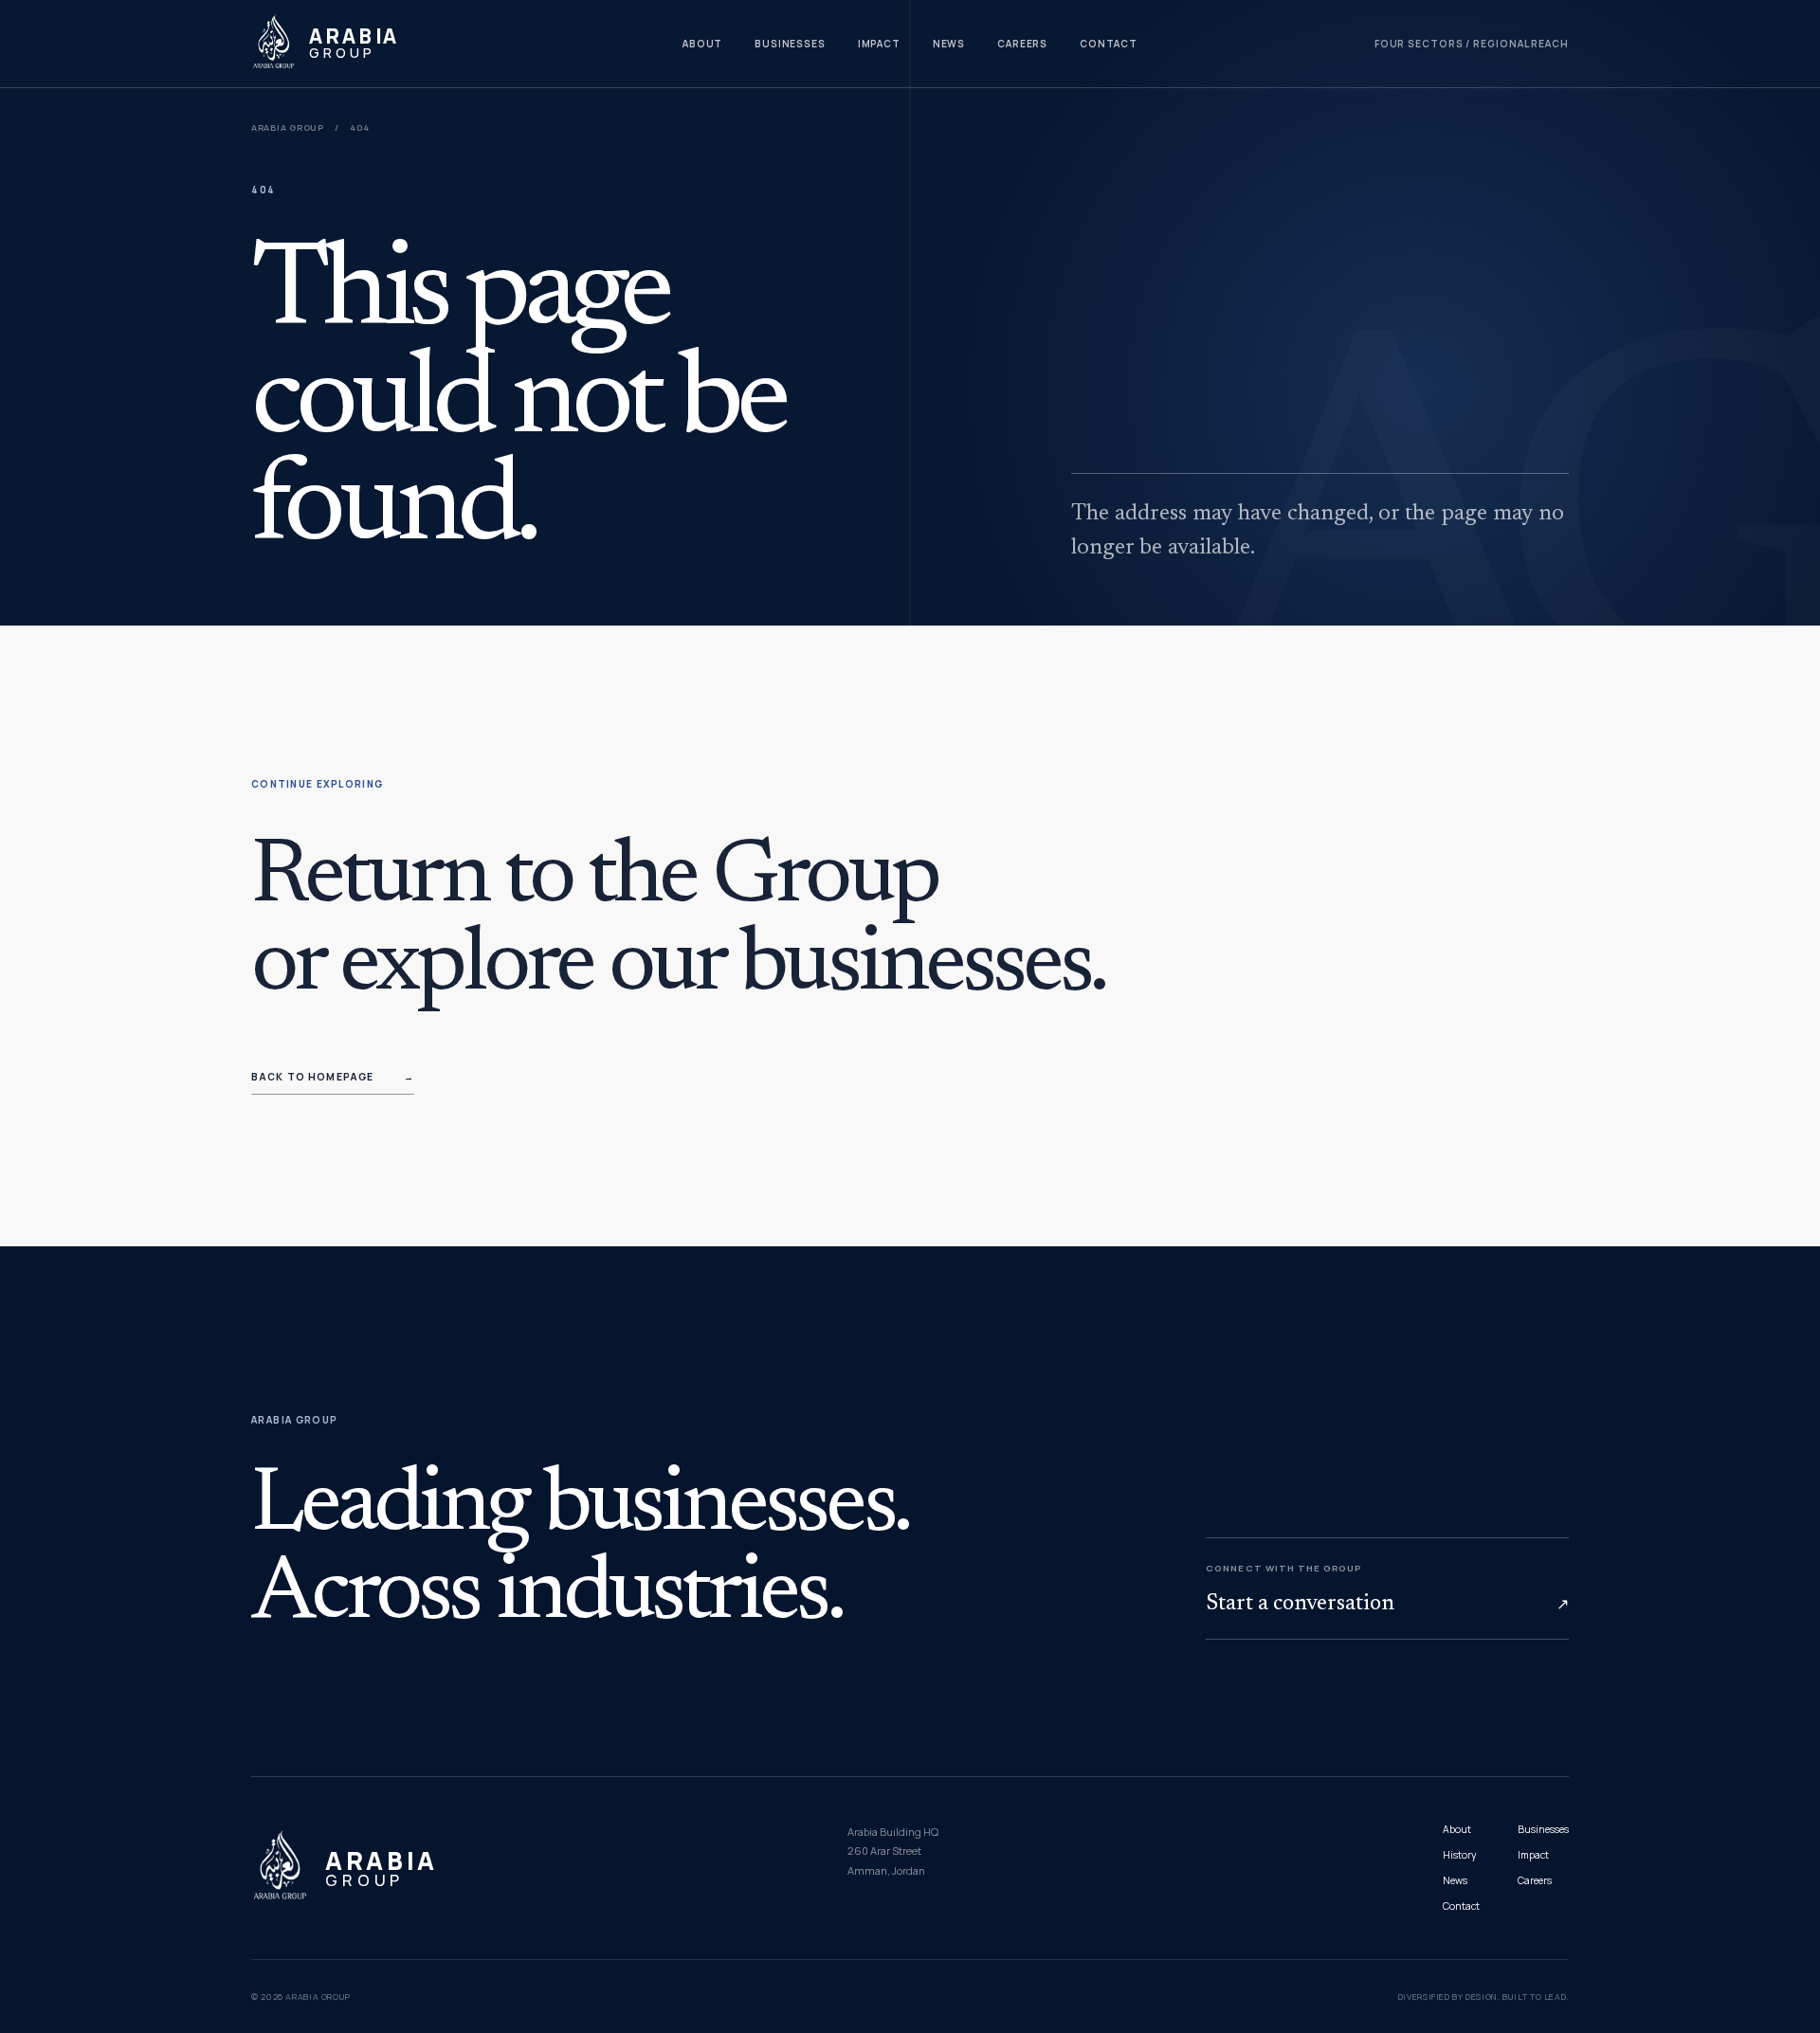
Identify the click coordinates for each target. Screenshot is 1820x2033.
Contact (1109, 44)
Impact (879, 44)
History (1459, 1855)
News (949, 44)
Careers (1022, 44)
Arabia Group (288, 127)
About (703, 44)
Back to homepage (333, 1077)
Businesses (790, 44)
